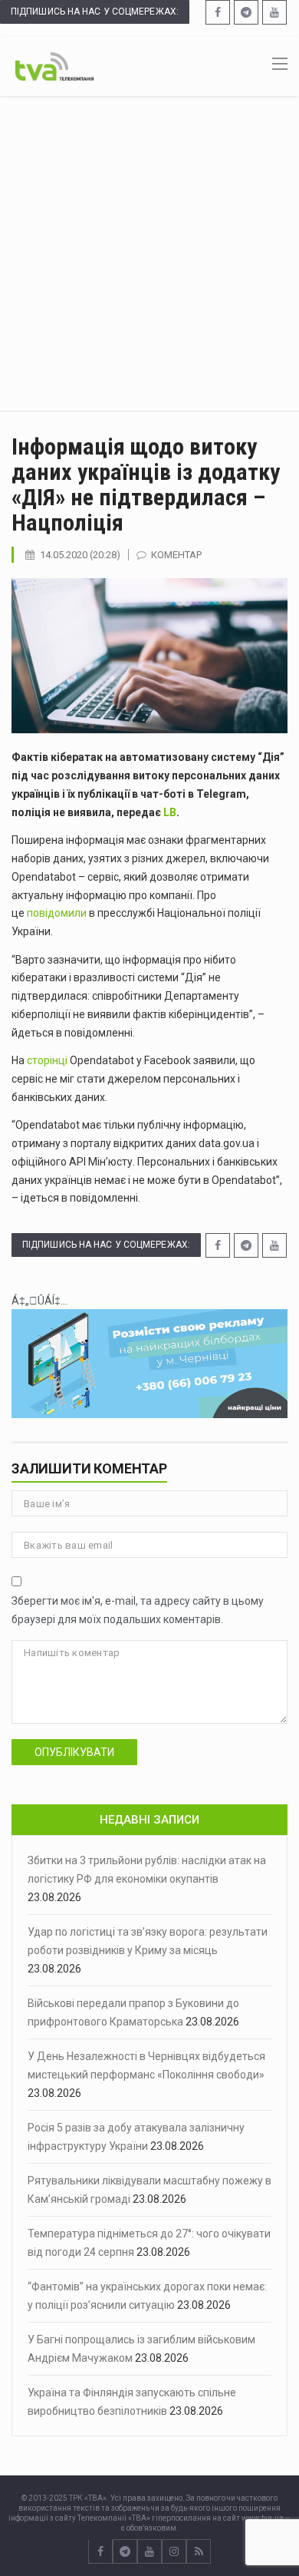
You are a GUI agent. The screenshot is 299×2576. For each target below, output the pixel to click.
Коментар (176, 555)
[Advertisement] (149, 253)
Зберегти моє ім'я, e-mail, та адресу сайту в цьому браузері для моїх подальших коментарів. (138, 1610)
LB (170, 812)
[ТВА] (54, 65)
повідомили (58, 913)
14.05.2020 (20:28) (80, 555)
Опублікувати (74, 1752)
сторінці (48, 1060)
